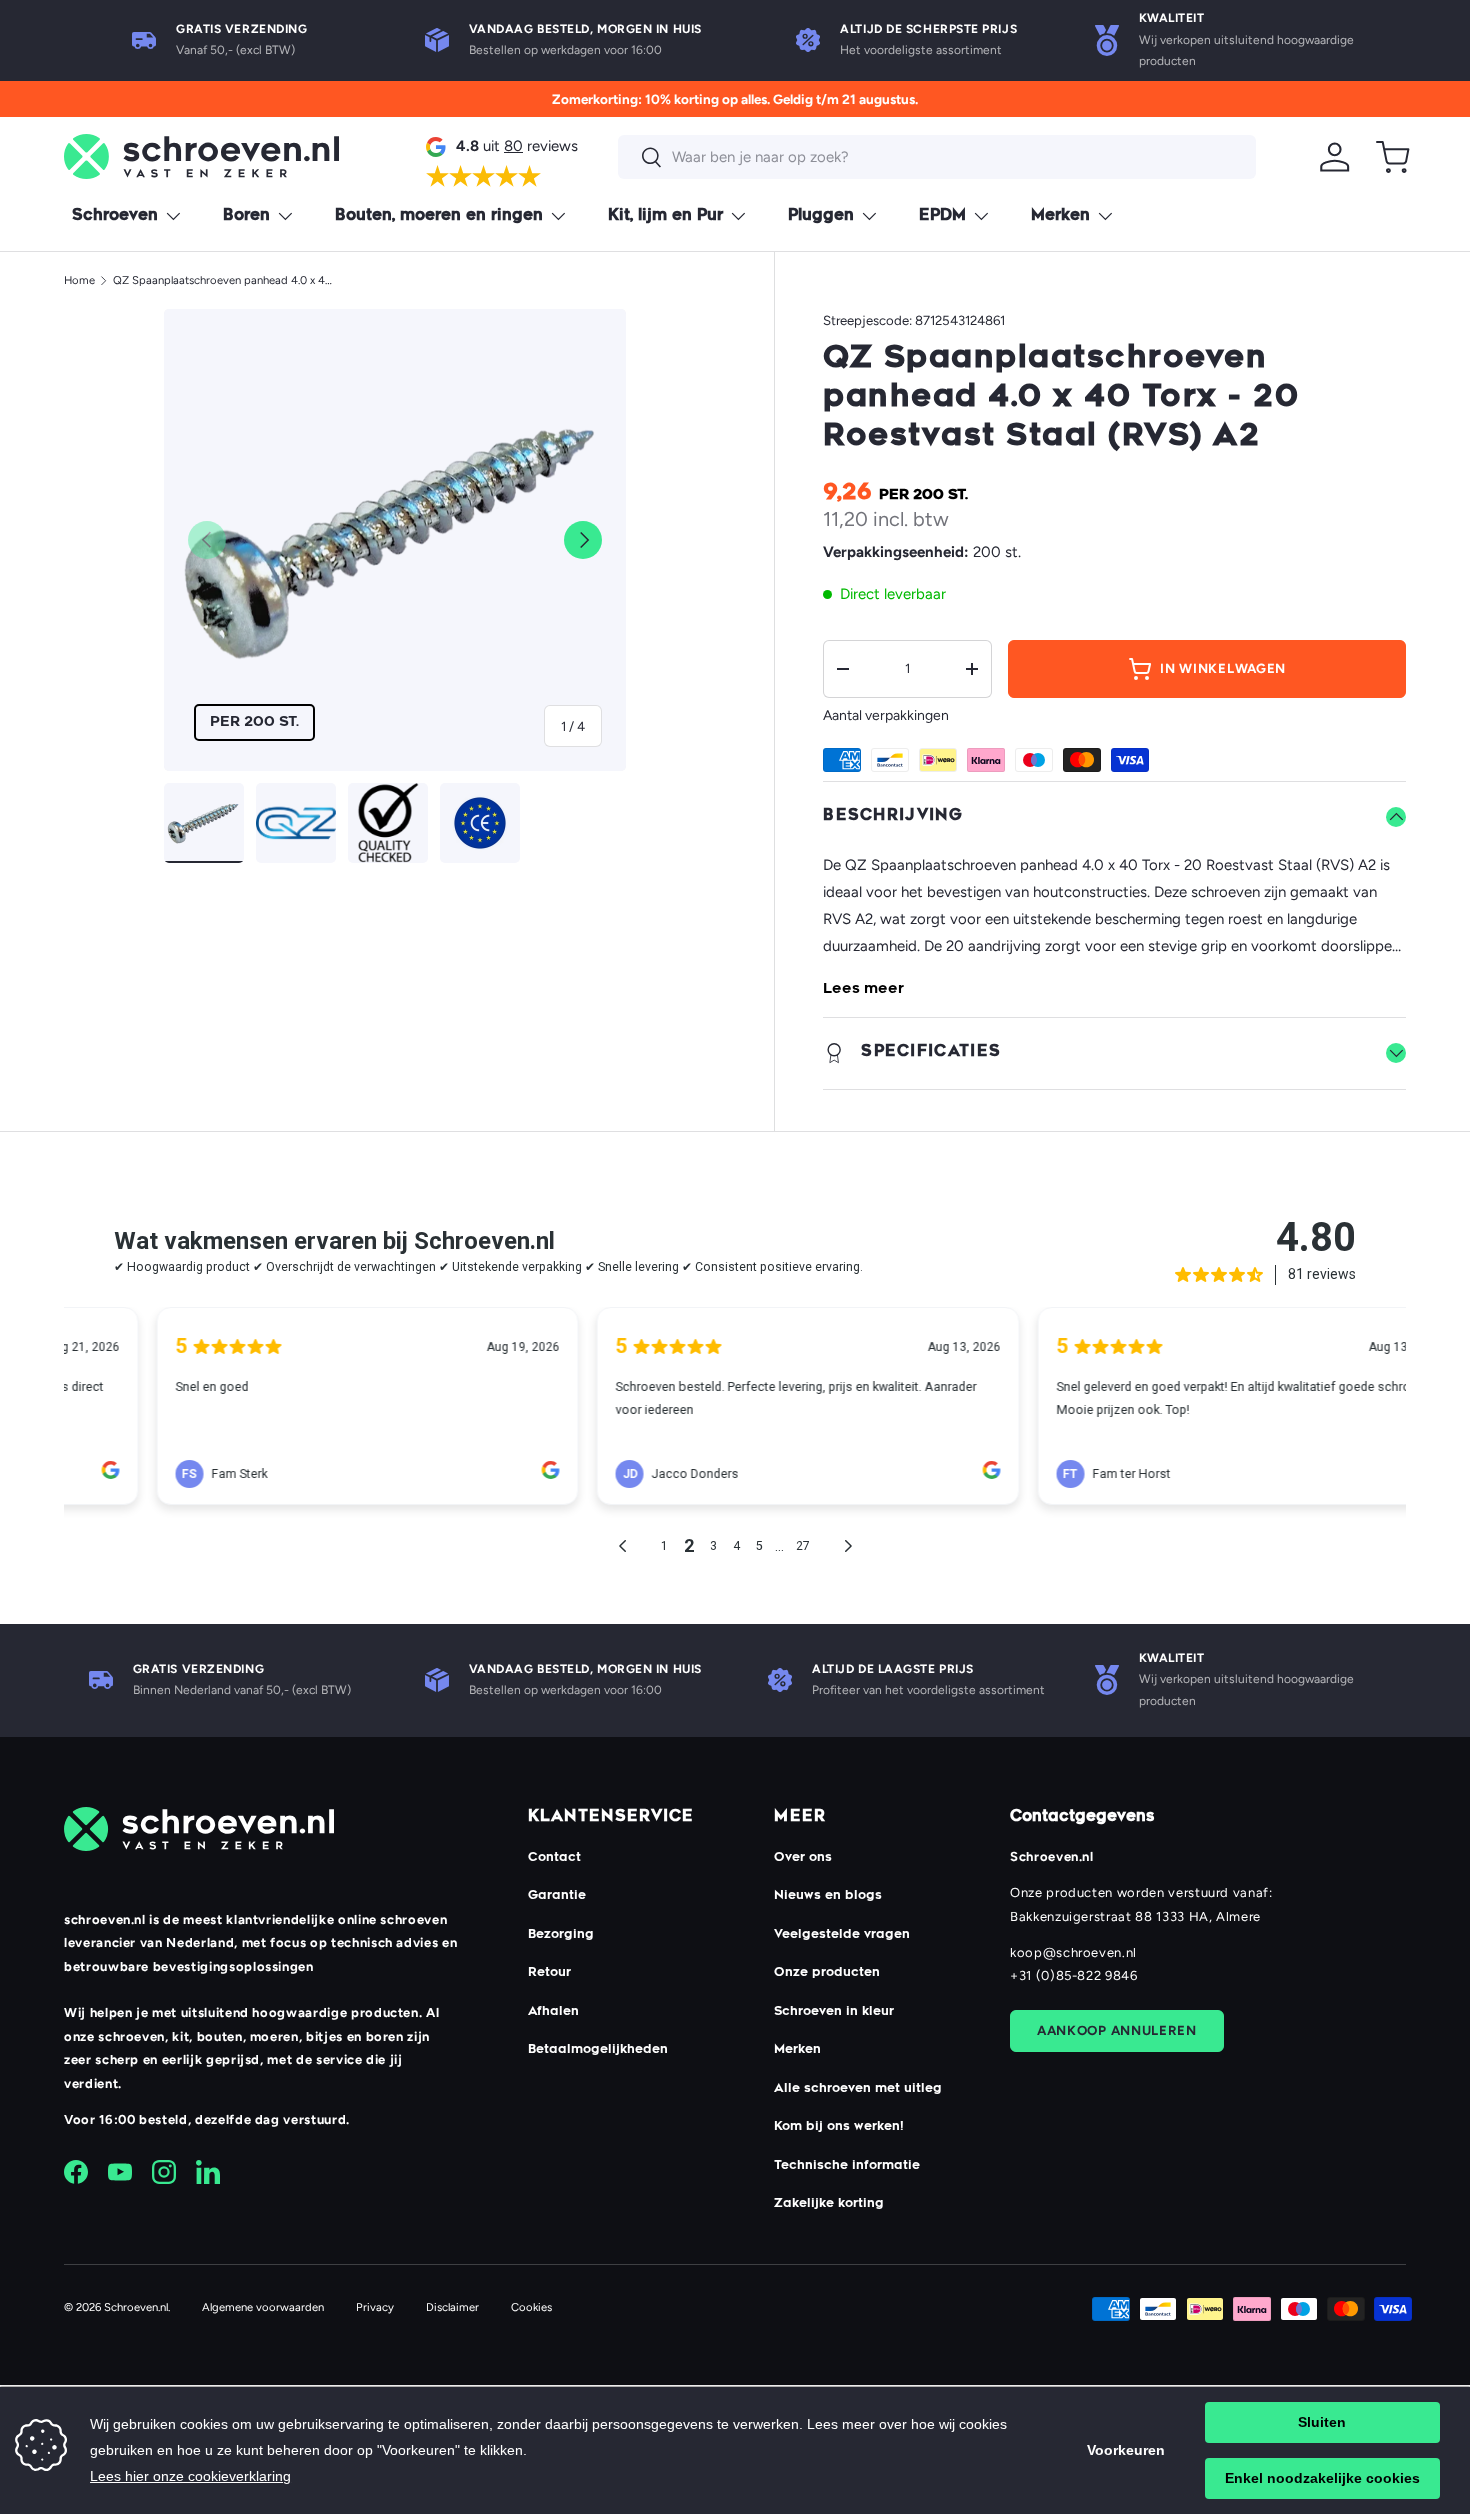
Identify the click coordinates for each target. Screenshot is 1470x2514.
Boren (246, 216)
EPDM (942, 216)
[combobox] (937, 157)
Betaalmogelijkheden (598, 2050)
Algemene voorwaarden (263, 2307)
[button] (1393, 157)
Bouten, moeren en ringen (439, 216)
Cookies (531, 2307)
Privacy (375, 2307)
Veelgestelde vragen (842, 1935)
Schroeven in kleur (834, 2012)
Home (79, 280)
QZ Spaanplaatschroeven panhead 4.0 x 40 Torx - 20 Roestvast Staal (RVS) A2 (225, 280)
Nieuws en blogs (828, 1896)
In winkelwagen (1223, 668)
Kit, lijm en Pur (665, 216)
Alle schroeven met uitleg (858, 2089)
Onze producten (827, 1973)
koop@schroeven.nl (1073, 1952)
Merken (1060, 216)
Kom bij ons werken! (839, 2127)
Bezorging (561, 1935)
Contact (554, 1858)
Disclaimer (452, 2307)
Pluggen (821, 216)
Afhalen (553, 2012)
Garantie (557, 1896)
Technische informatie (847, 2166)
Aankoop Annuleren (1117, 2030)
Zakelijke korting (829, 2204)
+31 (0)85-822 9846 (1074, 1975)
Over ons (803, 1858)
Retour (549, 1973)
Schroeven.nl (136, 2307)
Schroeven (115, 216)
